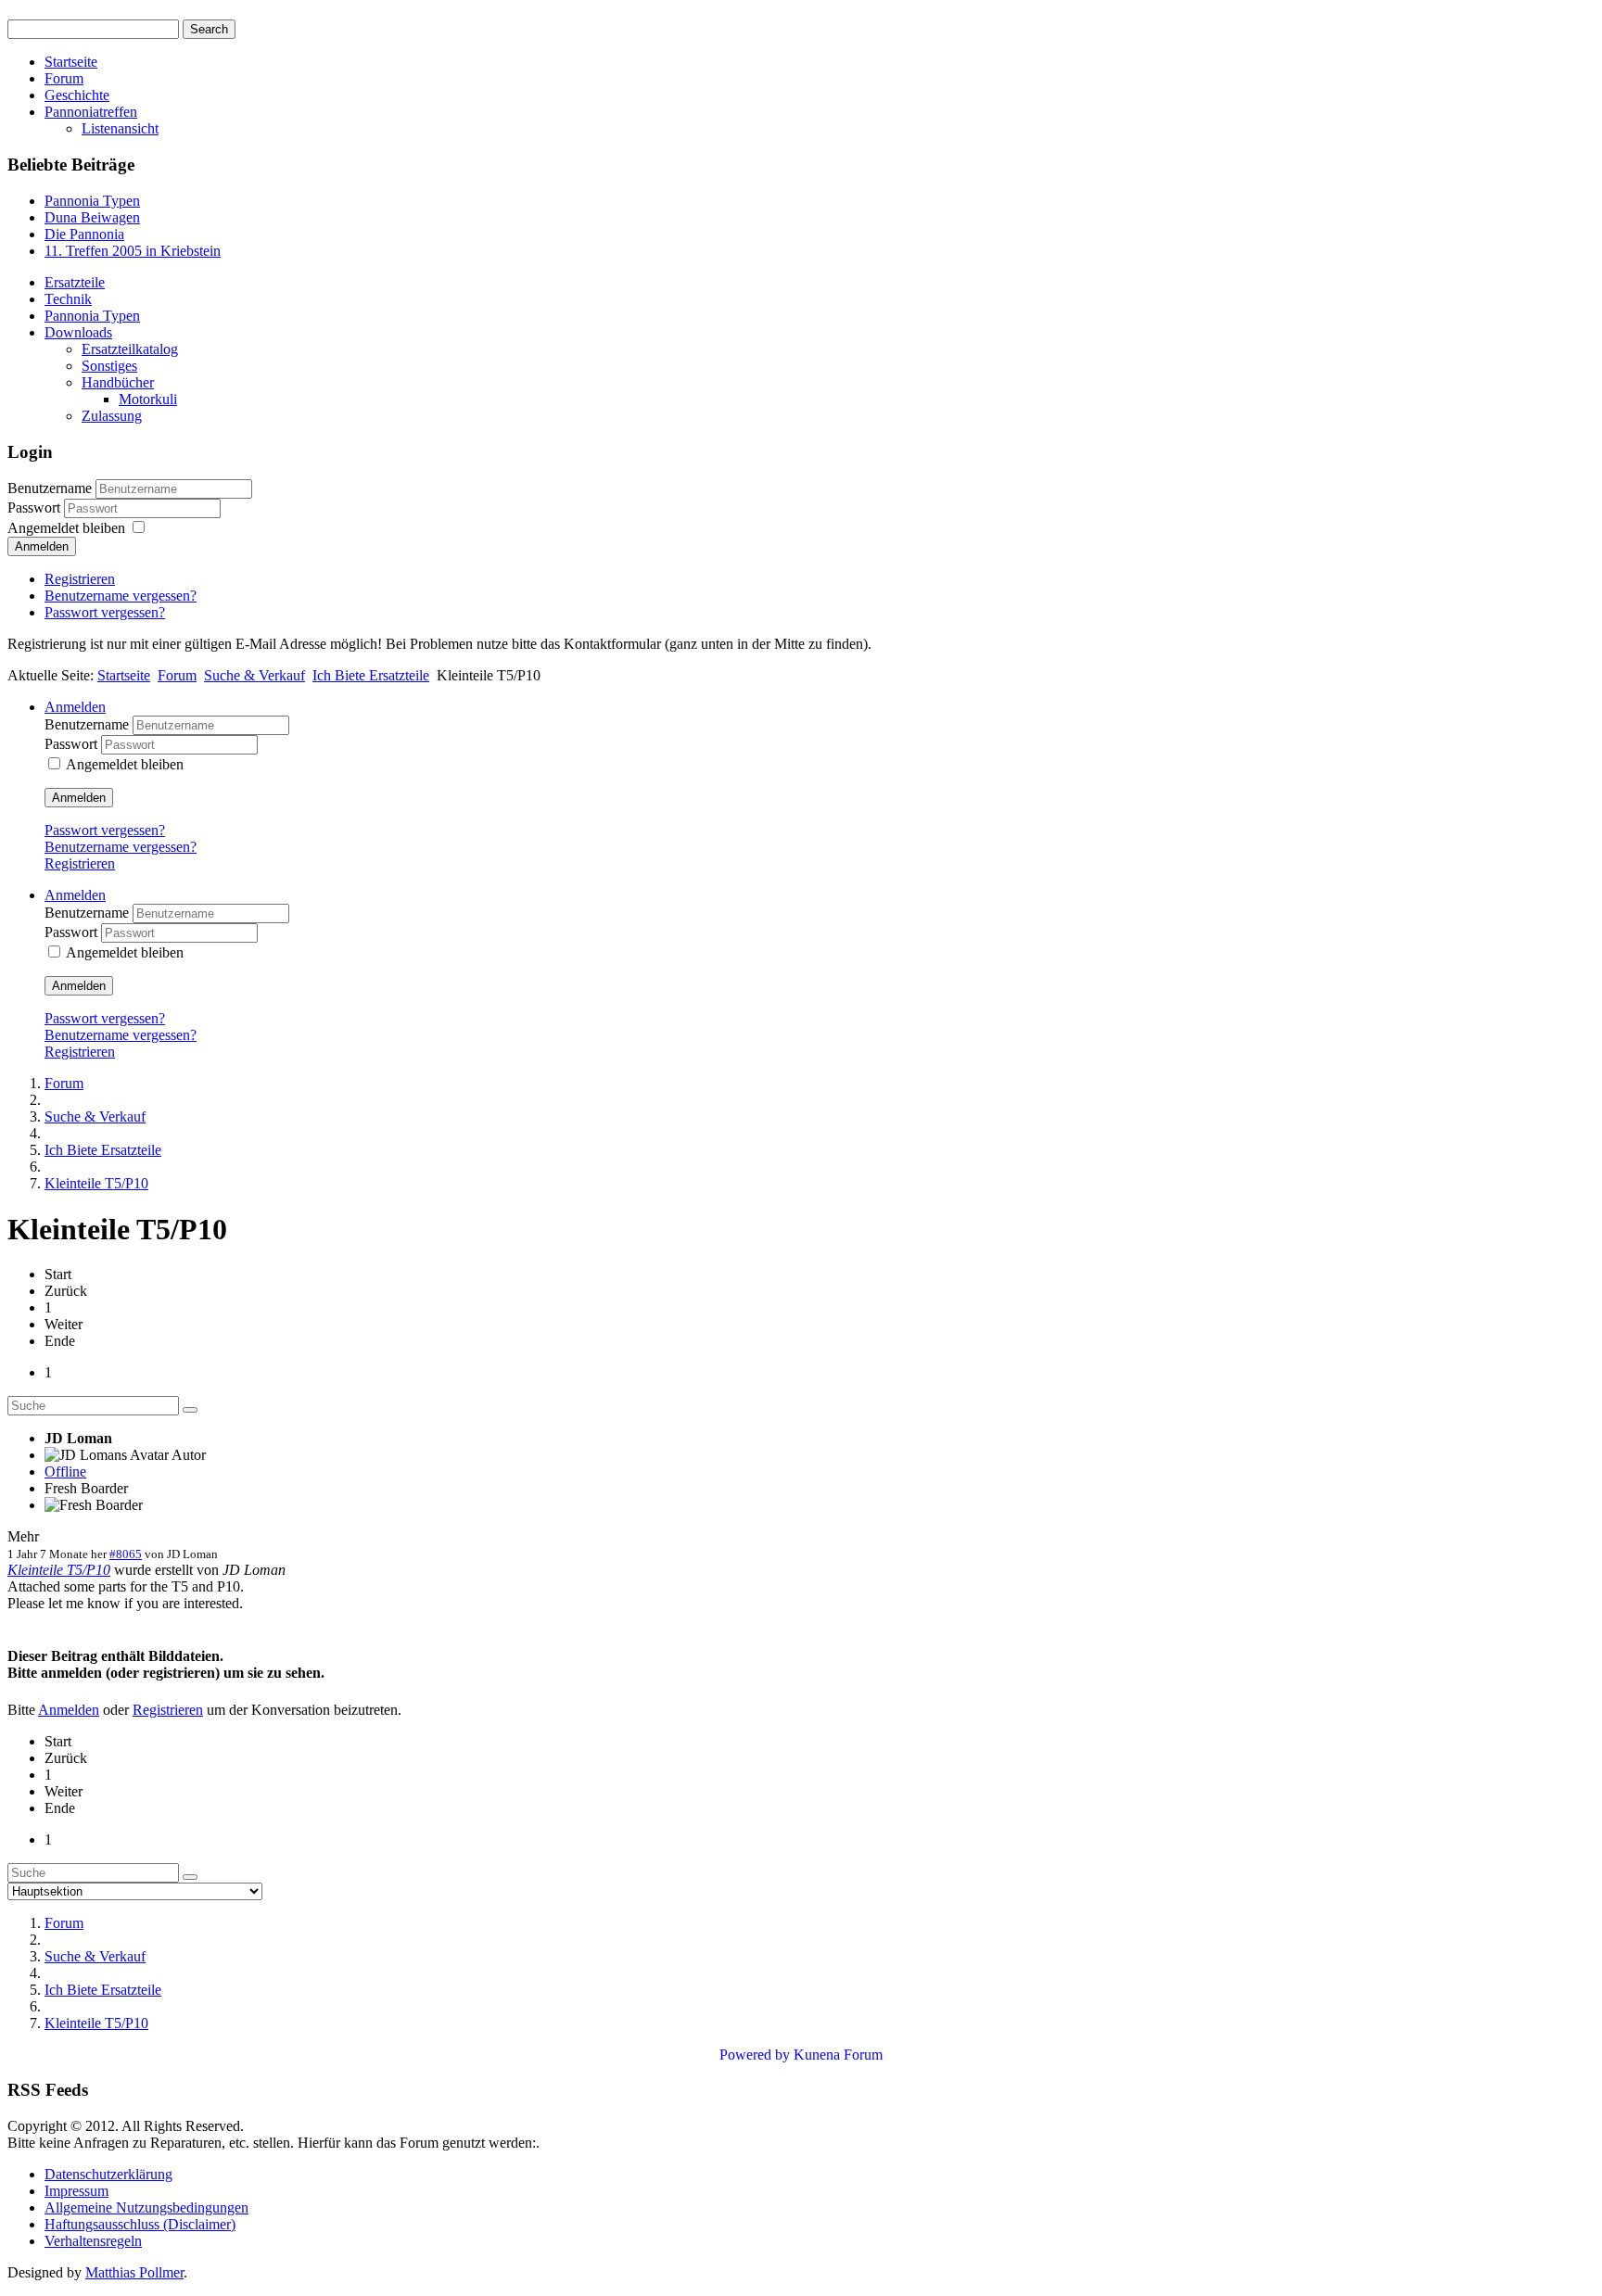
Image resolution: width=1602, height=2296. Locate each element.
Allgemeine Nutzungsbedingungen (146, 2207)
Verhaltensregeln (93, 2241)
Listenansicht (120, 128)
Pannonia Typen (92, 316)
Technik (68, 299)
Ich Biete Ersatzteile (371, 675)
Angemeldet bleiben (66, 528)
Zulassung (112, 416)
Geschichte (77, 95)
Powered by (755, 2055)
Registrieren (80, 579)
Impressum (76, 2191)
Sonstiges (109, 366)
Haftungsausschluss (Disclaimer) (140, 2224)
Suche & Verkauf (254, 675)
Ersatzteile (75, 282)
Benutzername (50, 488)
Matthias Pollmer (134, 2272)
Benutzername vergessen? (121, 596)
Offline (65, 1471)
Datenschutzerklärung (108, 2174)
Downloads (78, 332)
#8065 (126, 1554)
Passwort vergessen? (105, 612)
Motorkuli (148, 399)
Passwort (36, 507)
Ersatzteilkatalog (130, 349)
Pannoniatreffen (91, 112)
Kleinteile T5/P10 (59, 1570)
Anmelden (42, 546)
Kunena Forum (838, 2055)
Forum (64, 78)
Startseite (71, 62)
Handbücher (118, 382)
